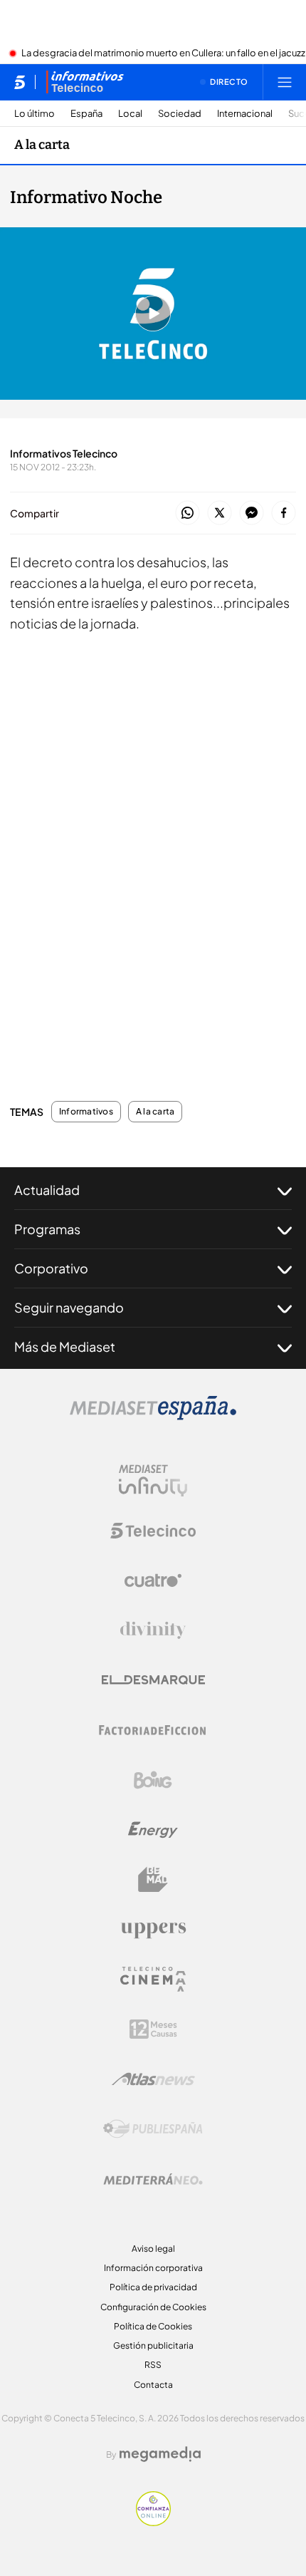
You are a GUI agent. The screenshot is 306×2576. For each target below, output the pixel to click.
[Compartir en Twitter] (220, 513)
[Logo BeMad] (153, 1880)
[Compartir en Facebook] (284, 513)
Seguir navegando (69, 1307)
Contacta (153, 2385)
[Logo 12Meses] (153, 2029)
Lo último (35, 114)
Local (130, 114)
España (86, 114)
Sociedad (180, 114)
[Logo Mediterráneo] (153, 2179)
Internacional (245, 114)
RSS (153, 2365)
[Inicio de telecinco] (20, 82)
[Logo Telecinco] (153, 1531)
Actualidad (47, 1190)
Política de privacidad (153, 2287)
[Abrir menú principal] (285, 82)
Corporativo (51, 1268)
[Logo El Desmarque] (153, 1680)
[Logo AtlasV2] (153, 2079)
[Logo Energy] (153, 1830)
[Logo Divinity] (153, 1630)
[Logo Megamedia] (160, 2454)
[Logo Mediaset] (153, 1416)
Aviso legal (153, 2249)
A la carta (42, 145)
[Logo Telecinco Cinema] (153, 1979)
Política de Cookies (153, 2326)
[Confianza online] (153, 2522)
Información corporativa (153, 2268)
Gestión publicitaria (153, 2345)
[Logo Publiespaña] (153, 2129)
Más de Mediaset (65, 1346)
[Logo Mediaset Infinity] (153, 1481)
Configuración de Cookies (153, 2307)
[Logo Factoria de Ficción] (153, 1730)
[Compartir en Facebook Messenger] (252, 513)
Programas (47, 1229)
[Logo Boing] (153, 1780)
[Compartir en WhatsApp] (188, 513)
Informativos (86, 1112)
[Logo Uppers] (153, 1930)
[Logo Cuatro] (153, 1581)
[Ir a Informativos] (85, 82)
